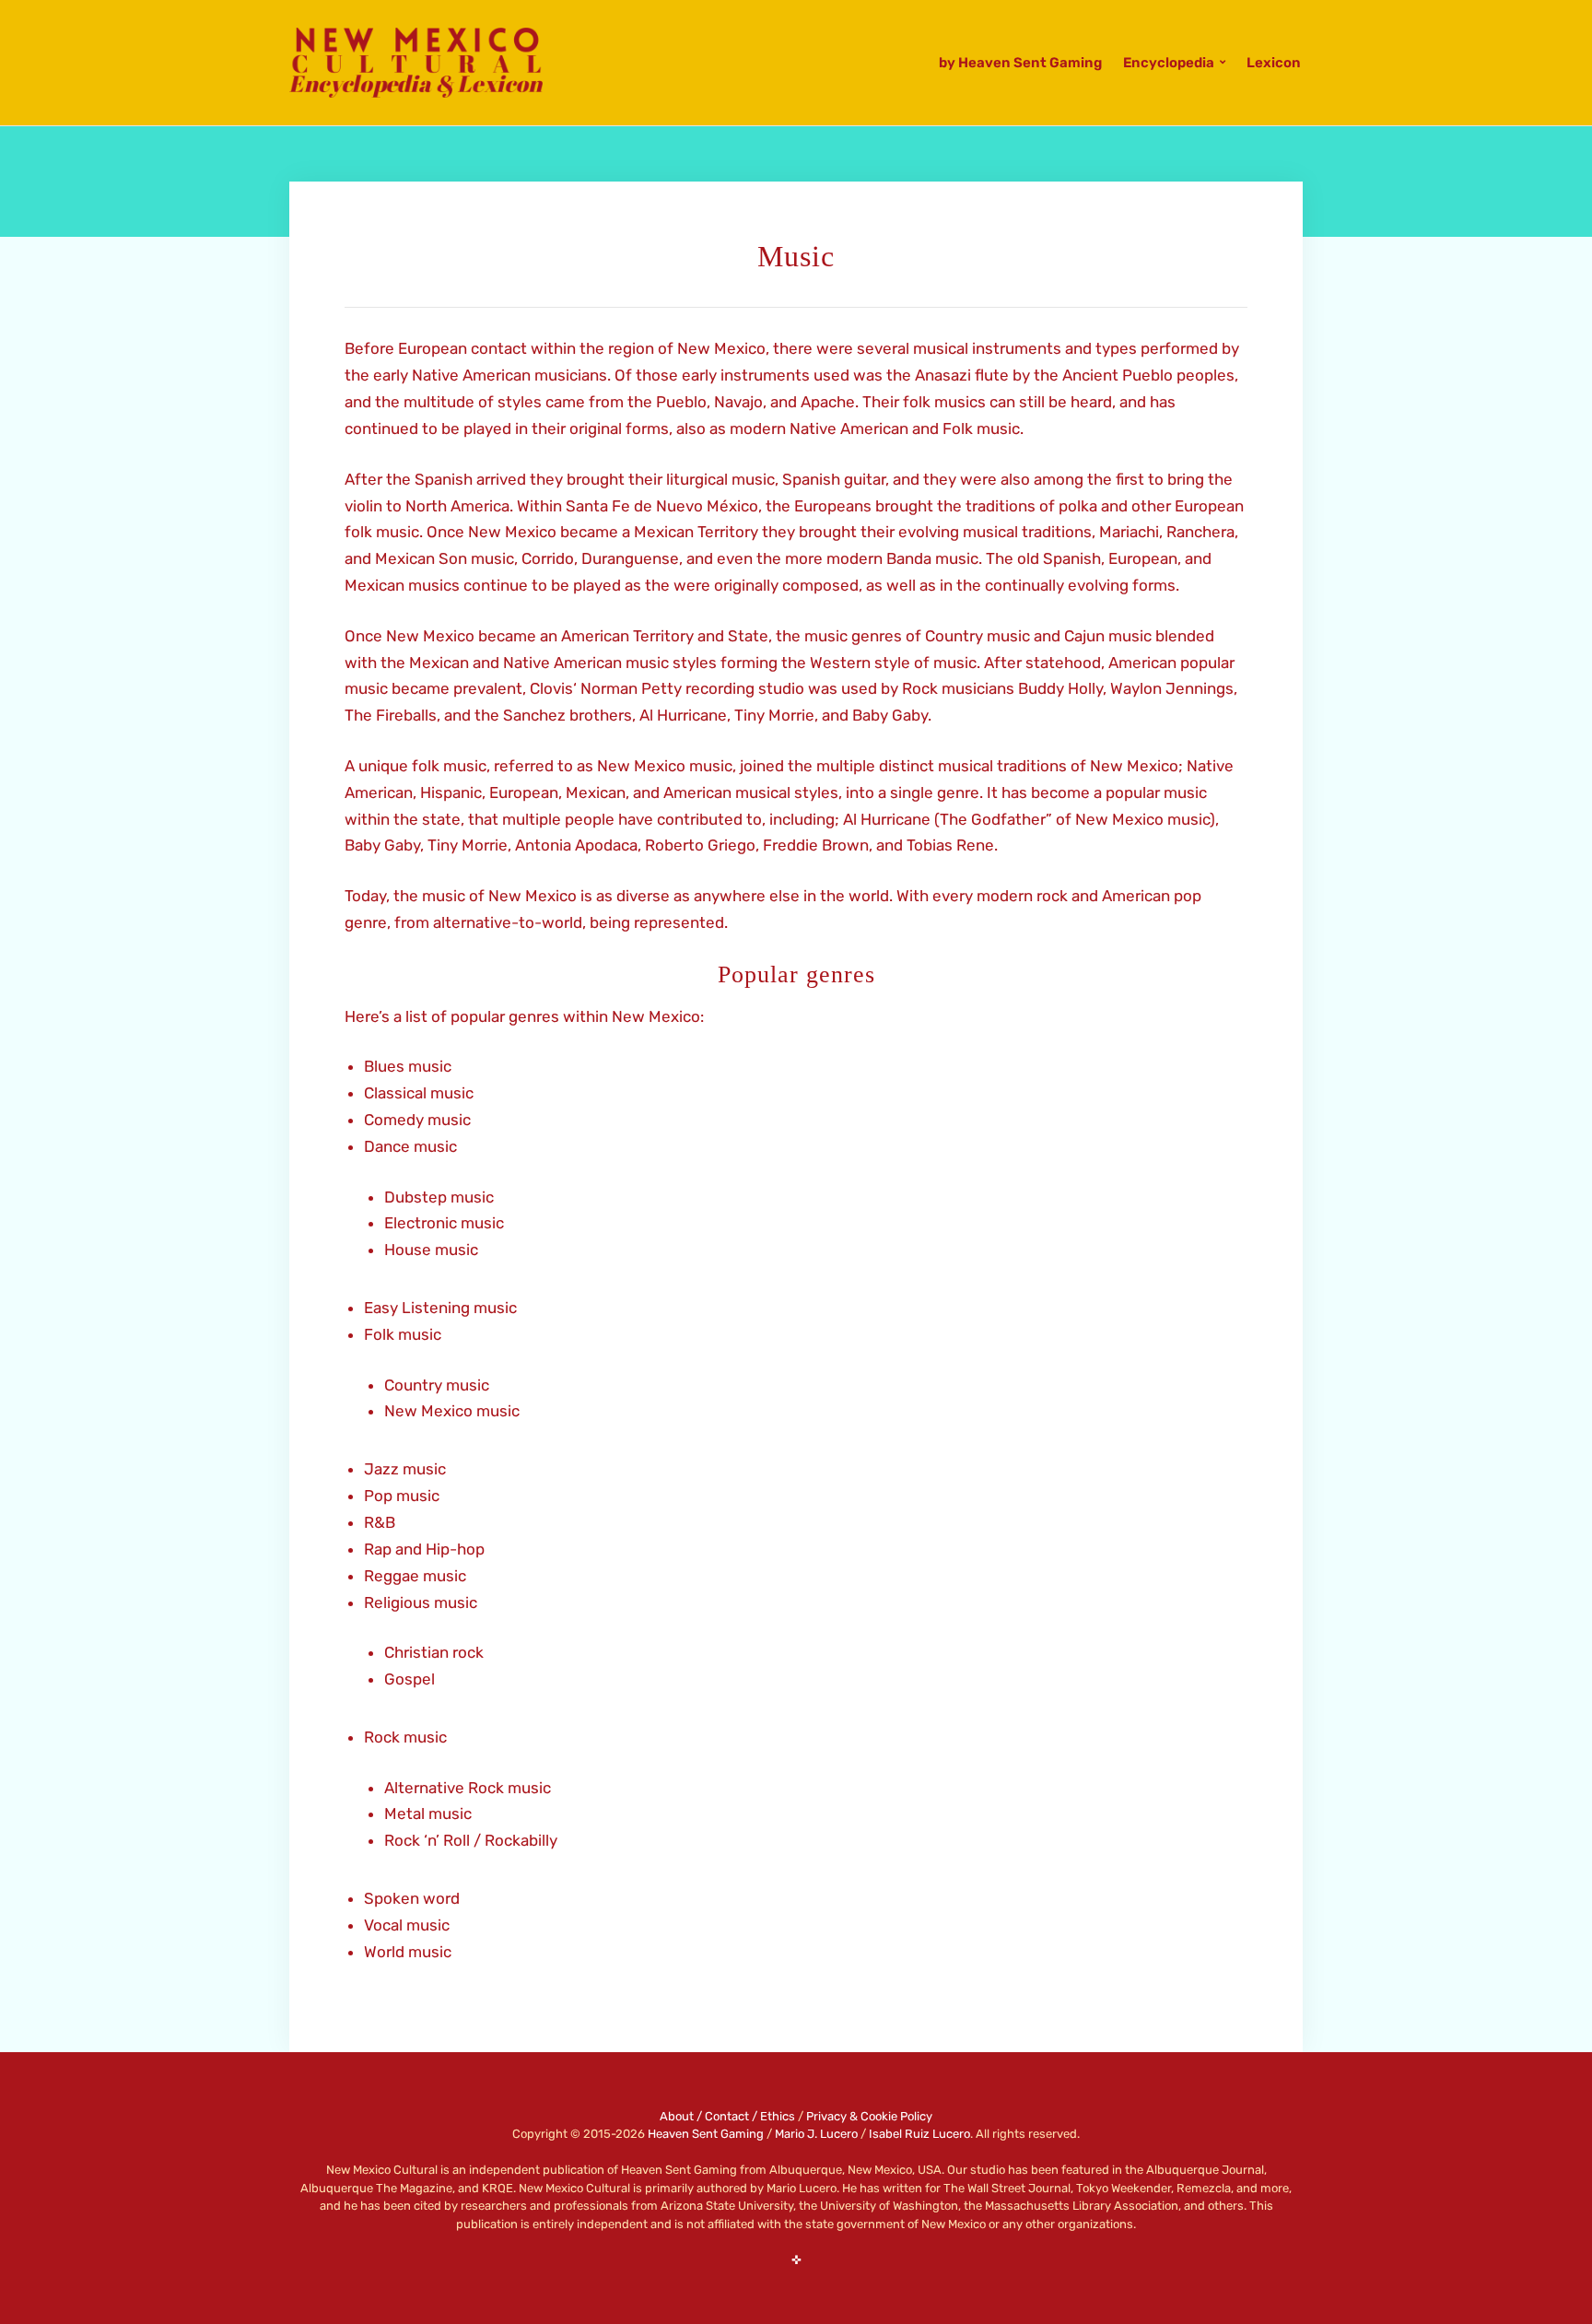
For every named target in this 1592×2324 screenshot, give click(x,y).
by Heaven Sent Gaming (1020, 63)
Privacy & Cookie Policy (869, 2116)
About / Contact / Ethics (727, 2116)
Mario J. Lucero (816, 2134)
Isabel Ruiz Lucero (919, 2134)
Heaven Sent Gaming (706, 2134)
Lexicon (1274, 63)
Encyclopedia (1169, 63)
